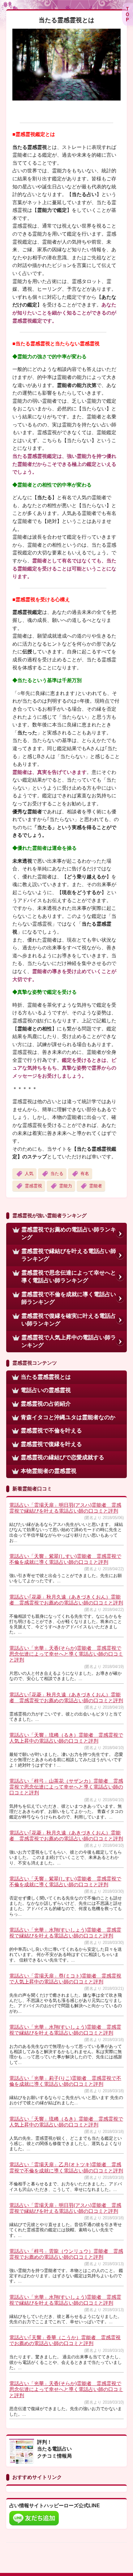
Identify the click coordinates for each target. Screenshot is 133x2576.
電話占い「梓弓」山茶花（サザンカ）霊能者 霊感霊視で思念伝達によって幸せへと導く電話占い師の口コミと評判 (66, 1787)
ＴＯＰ (127, 14)
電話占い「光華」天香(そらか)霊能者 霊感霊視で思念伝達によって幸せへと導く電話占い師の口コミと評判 (66, 1654)
